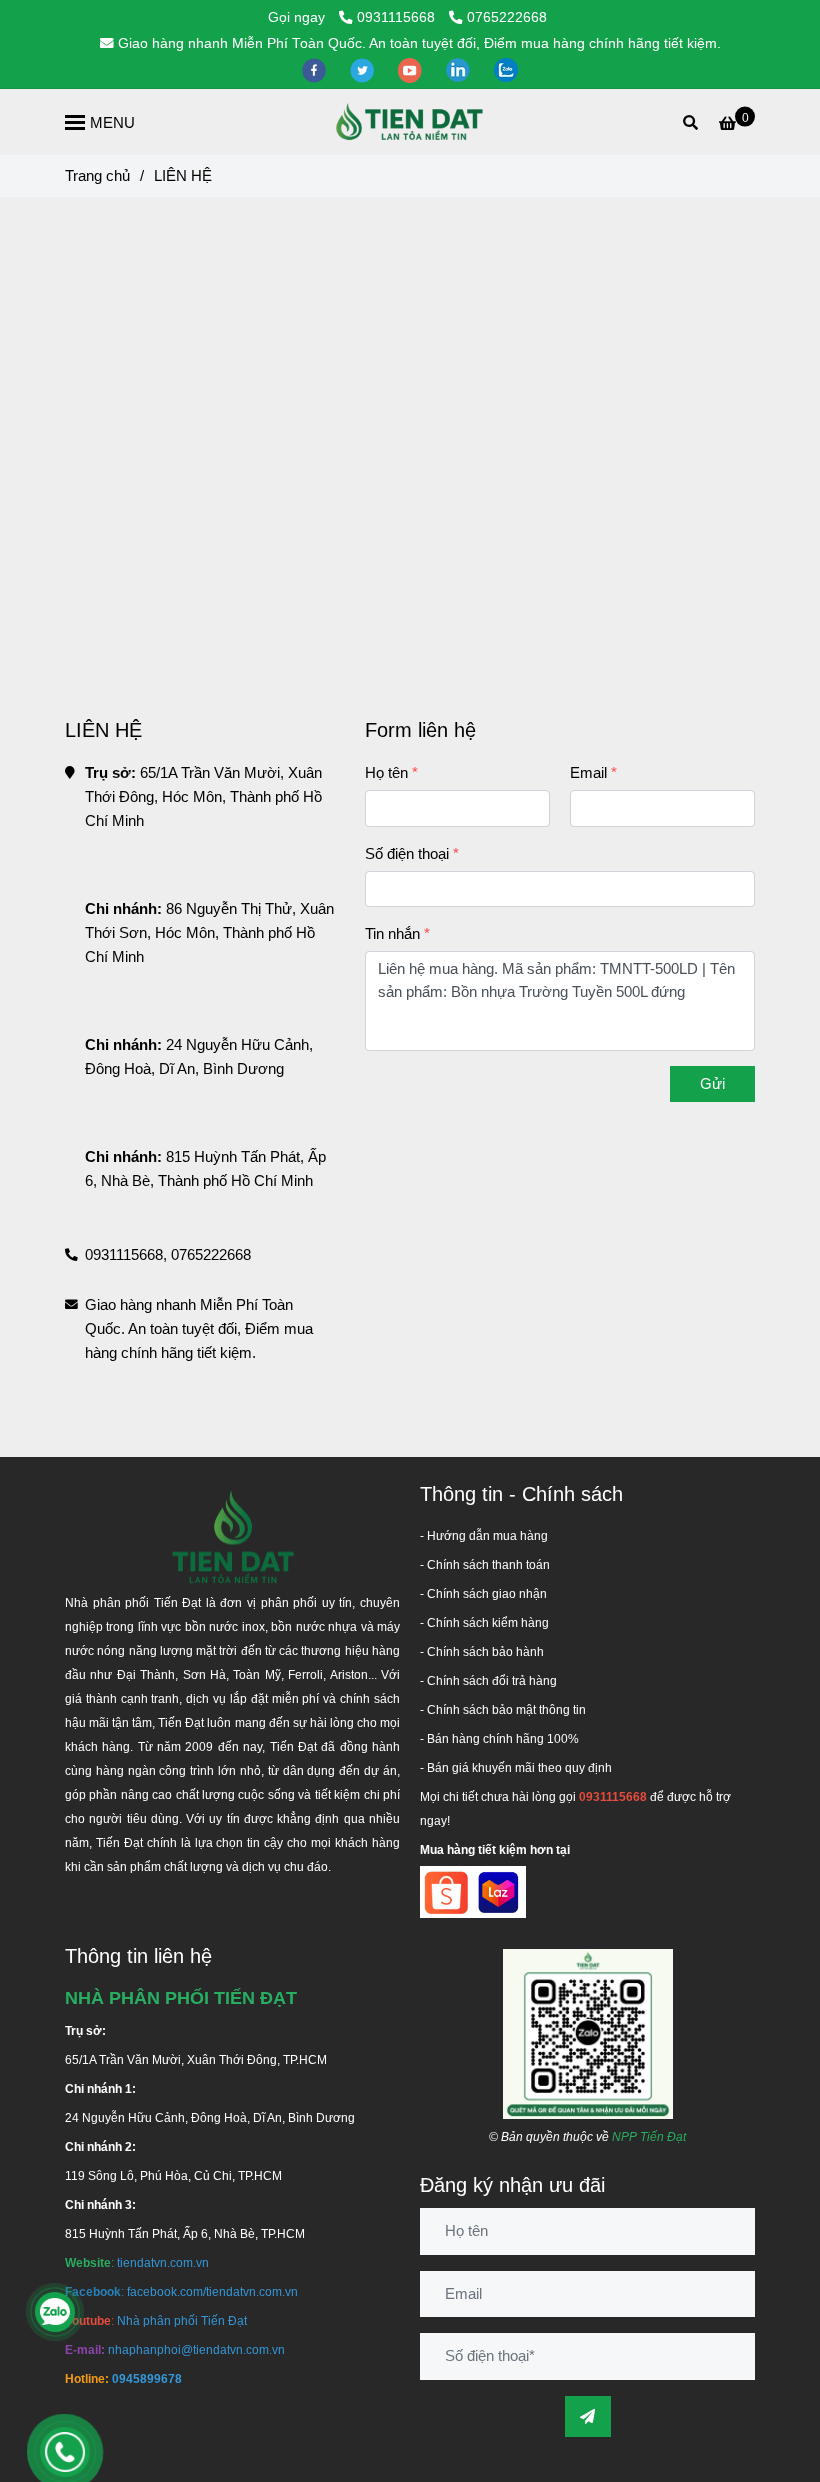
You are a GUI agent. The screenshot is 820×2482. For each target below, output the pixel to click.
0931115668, (126, 1254)
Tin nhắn (392, 933)
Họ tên (386, 772)
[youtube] (412, 69)
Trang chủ (97, 175)
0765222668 (507, 17)
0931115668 (398, 17)
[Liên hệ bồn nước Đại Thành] (588, 2032)
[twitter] (364, 69)
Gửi (712, 1083)
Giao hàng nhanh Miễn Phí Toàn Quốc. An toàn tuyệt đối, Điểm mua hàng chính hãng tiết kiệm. (419, 43)
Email (588, 772)
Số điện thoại (407, 853)
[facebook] (316, 69)
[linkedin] (460, 69)
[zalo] (506, 69)
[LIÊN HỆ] (410, 122)
